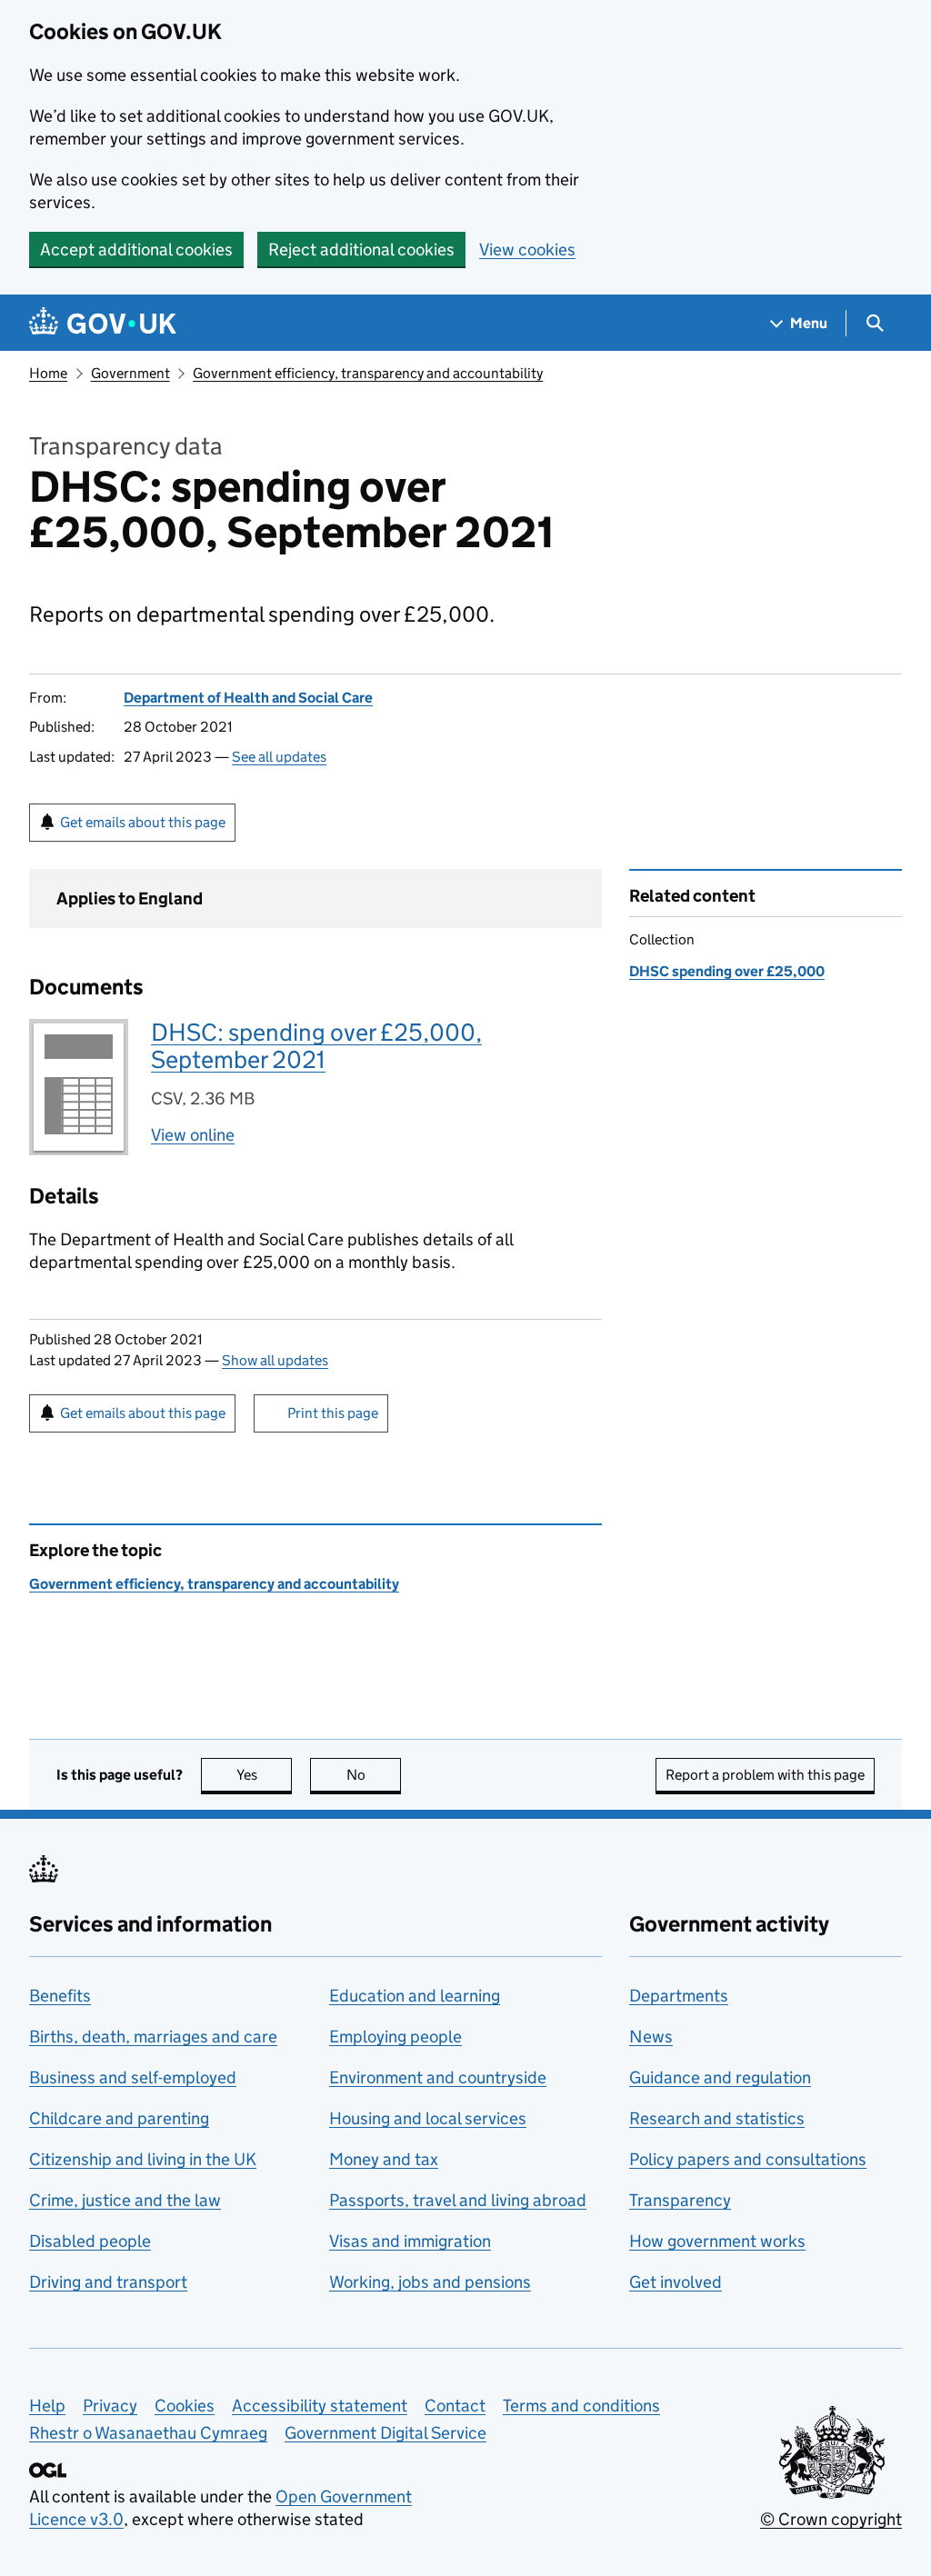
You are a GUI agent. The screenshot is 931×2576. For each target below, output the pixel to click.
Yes (264, 1775)
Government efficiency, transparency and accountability (368, 373)
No (374, 1775)
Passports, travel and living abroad (458, 2200)
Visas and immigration (410, 2241)
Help (47, 2406)
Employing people (395, 2037)
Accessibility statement (320, 2406)
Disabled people (90, 2241)
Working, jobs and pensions (430, 2282)
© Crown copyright (831, 2519)
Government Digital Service (385, 2433)
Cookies (185, 2406)
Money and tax (384, 2159)
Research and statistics (717, 2118)
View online (193, 1135)
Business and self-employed (133, 2077)
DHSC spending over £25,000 (727, 971)
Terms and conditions (581, 2406)
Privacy (110, 2406)
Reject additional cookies (361, 250)
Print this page (333, 1413)
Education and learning (415, 1996)
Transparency (680, 2200)
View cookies (527, 250)
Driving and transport (108, 2282)
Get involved (676, 2282)
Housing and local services (428, 2118)
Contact (455, 2406)
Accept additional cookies (136, 250)
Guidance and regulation (720, 2077)
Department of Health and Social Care (248, 698)
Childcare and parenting (119, 2118)
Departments (679, 1996)
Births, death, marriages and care (153, 2037)
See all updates (279, 757)
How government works (717, 2241)
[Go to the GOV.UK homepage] (103, 323)
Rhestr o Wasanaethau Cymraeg (148, 2433)
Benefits (60, 1996)
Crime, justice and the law (125, 2200)
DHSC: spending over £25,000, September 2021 (316, 1046)
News (651, 2037)
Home (48, 373)
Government (130, 373)
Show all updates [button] (275, 1360)
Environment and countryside (438, 2077)
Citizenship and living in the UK (143, 2159)
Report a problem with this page (765, 1775)
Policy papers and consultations (748, 2159)
